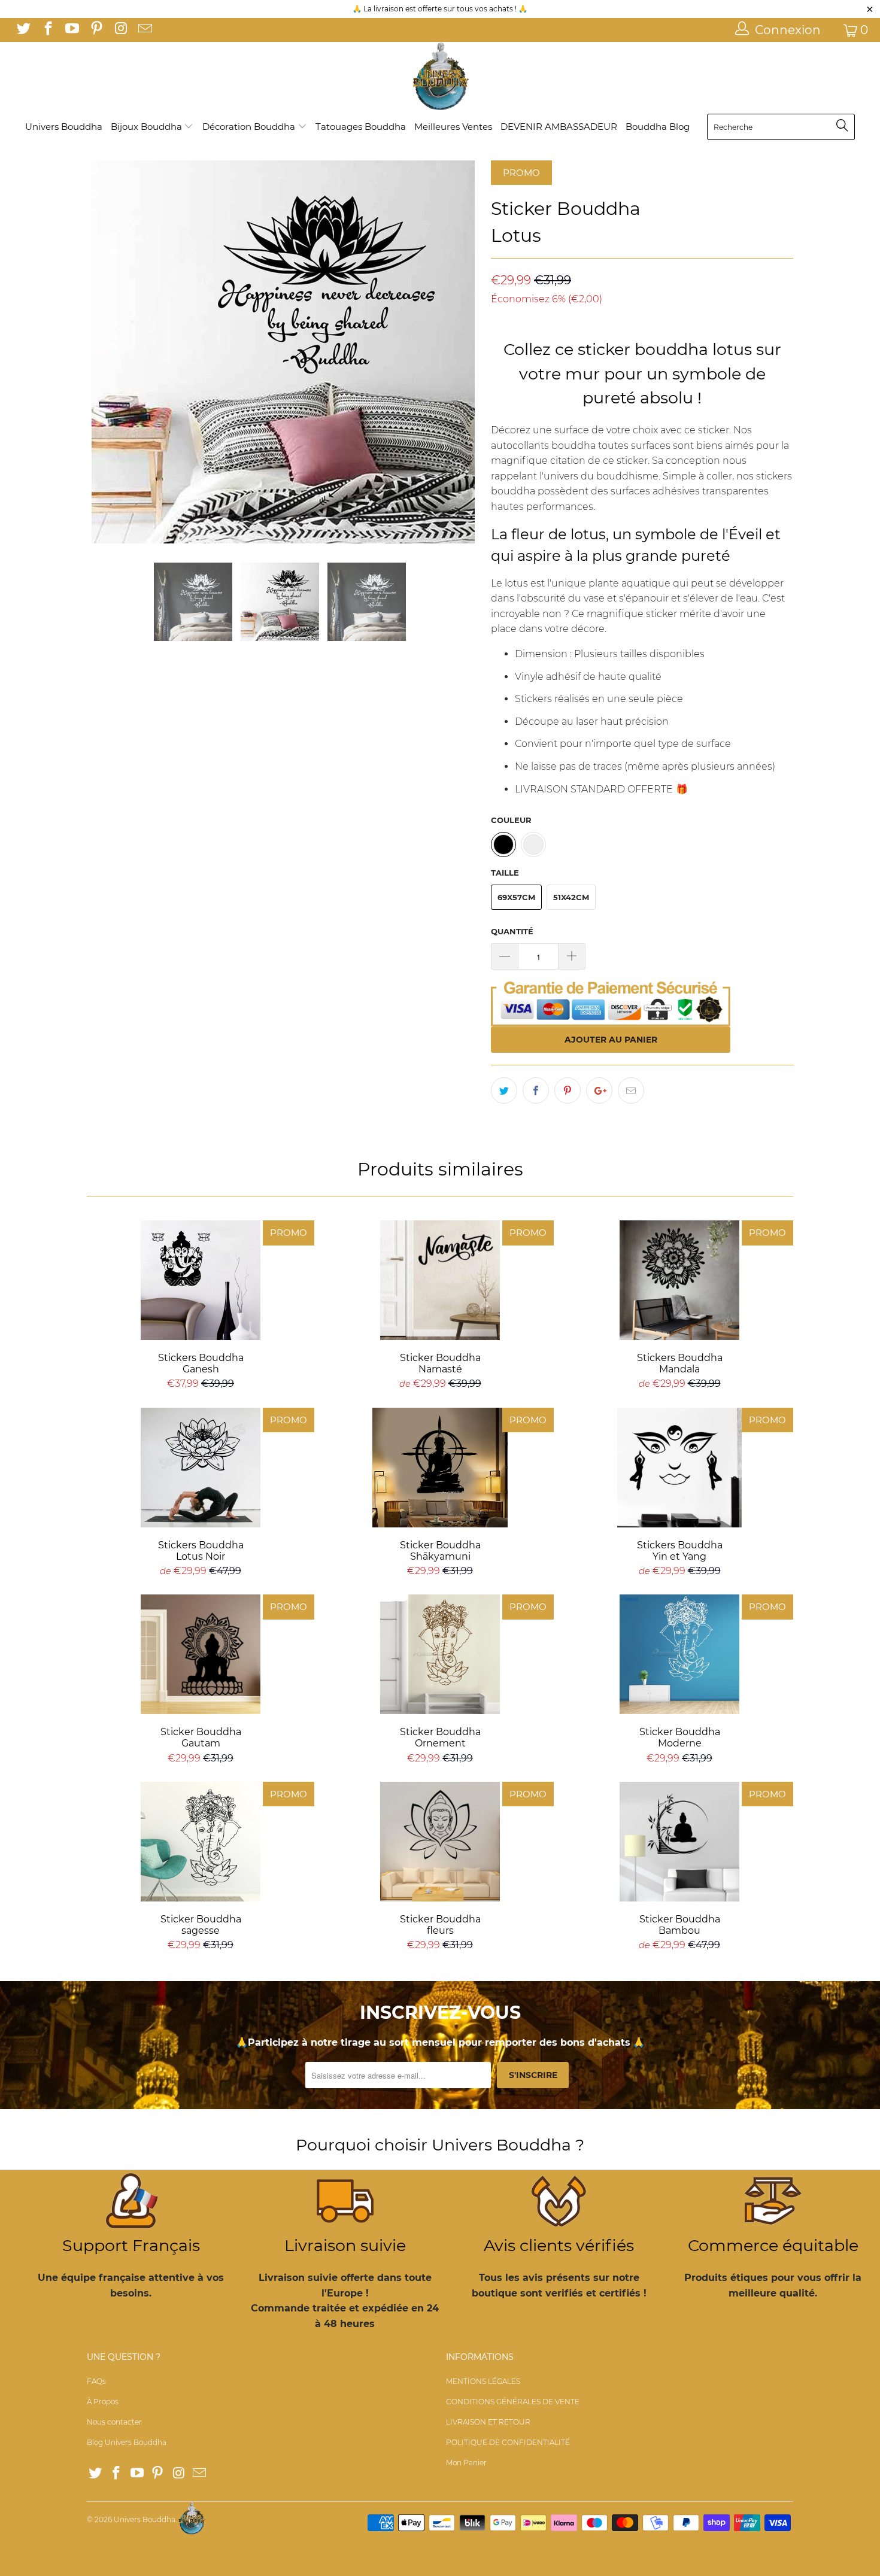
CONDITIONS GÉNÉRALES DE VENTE (513, 2402)
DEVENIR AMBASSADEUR (559, 127)
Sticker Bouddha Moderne (679, 1654)
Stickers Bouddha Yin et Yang (679, 1468)
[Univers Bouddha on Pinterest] (95, 30)
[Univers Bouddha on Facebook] (47, 30)
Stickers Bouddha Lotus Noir (201, 1468)
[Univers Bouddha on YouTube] (71, 30)
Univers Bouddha (64, 127)
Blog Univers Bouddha (127, 2442)
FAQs (96, 2381)
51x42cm (571, 897)
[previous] (108, 352)
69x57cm (516, 897)
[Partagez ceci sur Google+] (599, 1090)
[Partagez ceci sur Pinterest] (568, 1090)
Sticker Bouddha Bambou (679, 1842)
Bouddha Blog (658, 127)
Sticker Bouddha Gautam (201, 1654)
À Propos (103, 2402)
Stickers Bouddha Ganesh (201, 1280)
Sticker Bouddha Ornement (440, 1654)
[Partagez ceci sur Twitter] (504, 1090)
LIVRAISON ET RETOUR (488, 2422)
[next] (458, 352)
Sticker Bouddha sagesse (201, 1842)
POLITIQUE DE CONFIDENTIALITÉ (508, 2442)
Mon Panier (466, 2463)
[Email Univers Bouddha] (144, 30)
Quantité (512, 931)
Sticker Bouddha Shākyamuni (440, 1468)
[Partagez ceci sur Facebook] (536, 1090)
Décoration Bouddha (250, 127)
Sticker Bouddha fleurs (440, 1842)
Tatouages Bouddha (361, 127)
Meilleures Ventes (453, 127)
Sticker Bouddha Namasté (440, 1280)
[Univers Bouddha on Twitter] (23, 30)
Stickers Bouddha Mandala (679, 1280)
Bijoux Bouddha (148, 127)
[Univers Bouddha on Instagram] (120, 30)
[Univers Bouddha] (440, 77)
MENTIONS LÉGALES (483, 2381)
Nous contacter (114, 2422)
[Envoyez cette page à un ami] (631, 1090)
